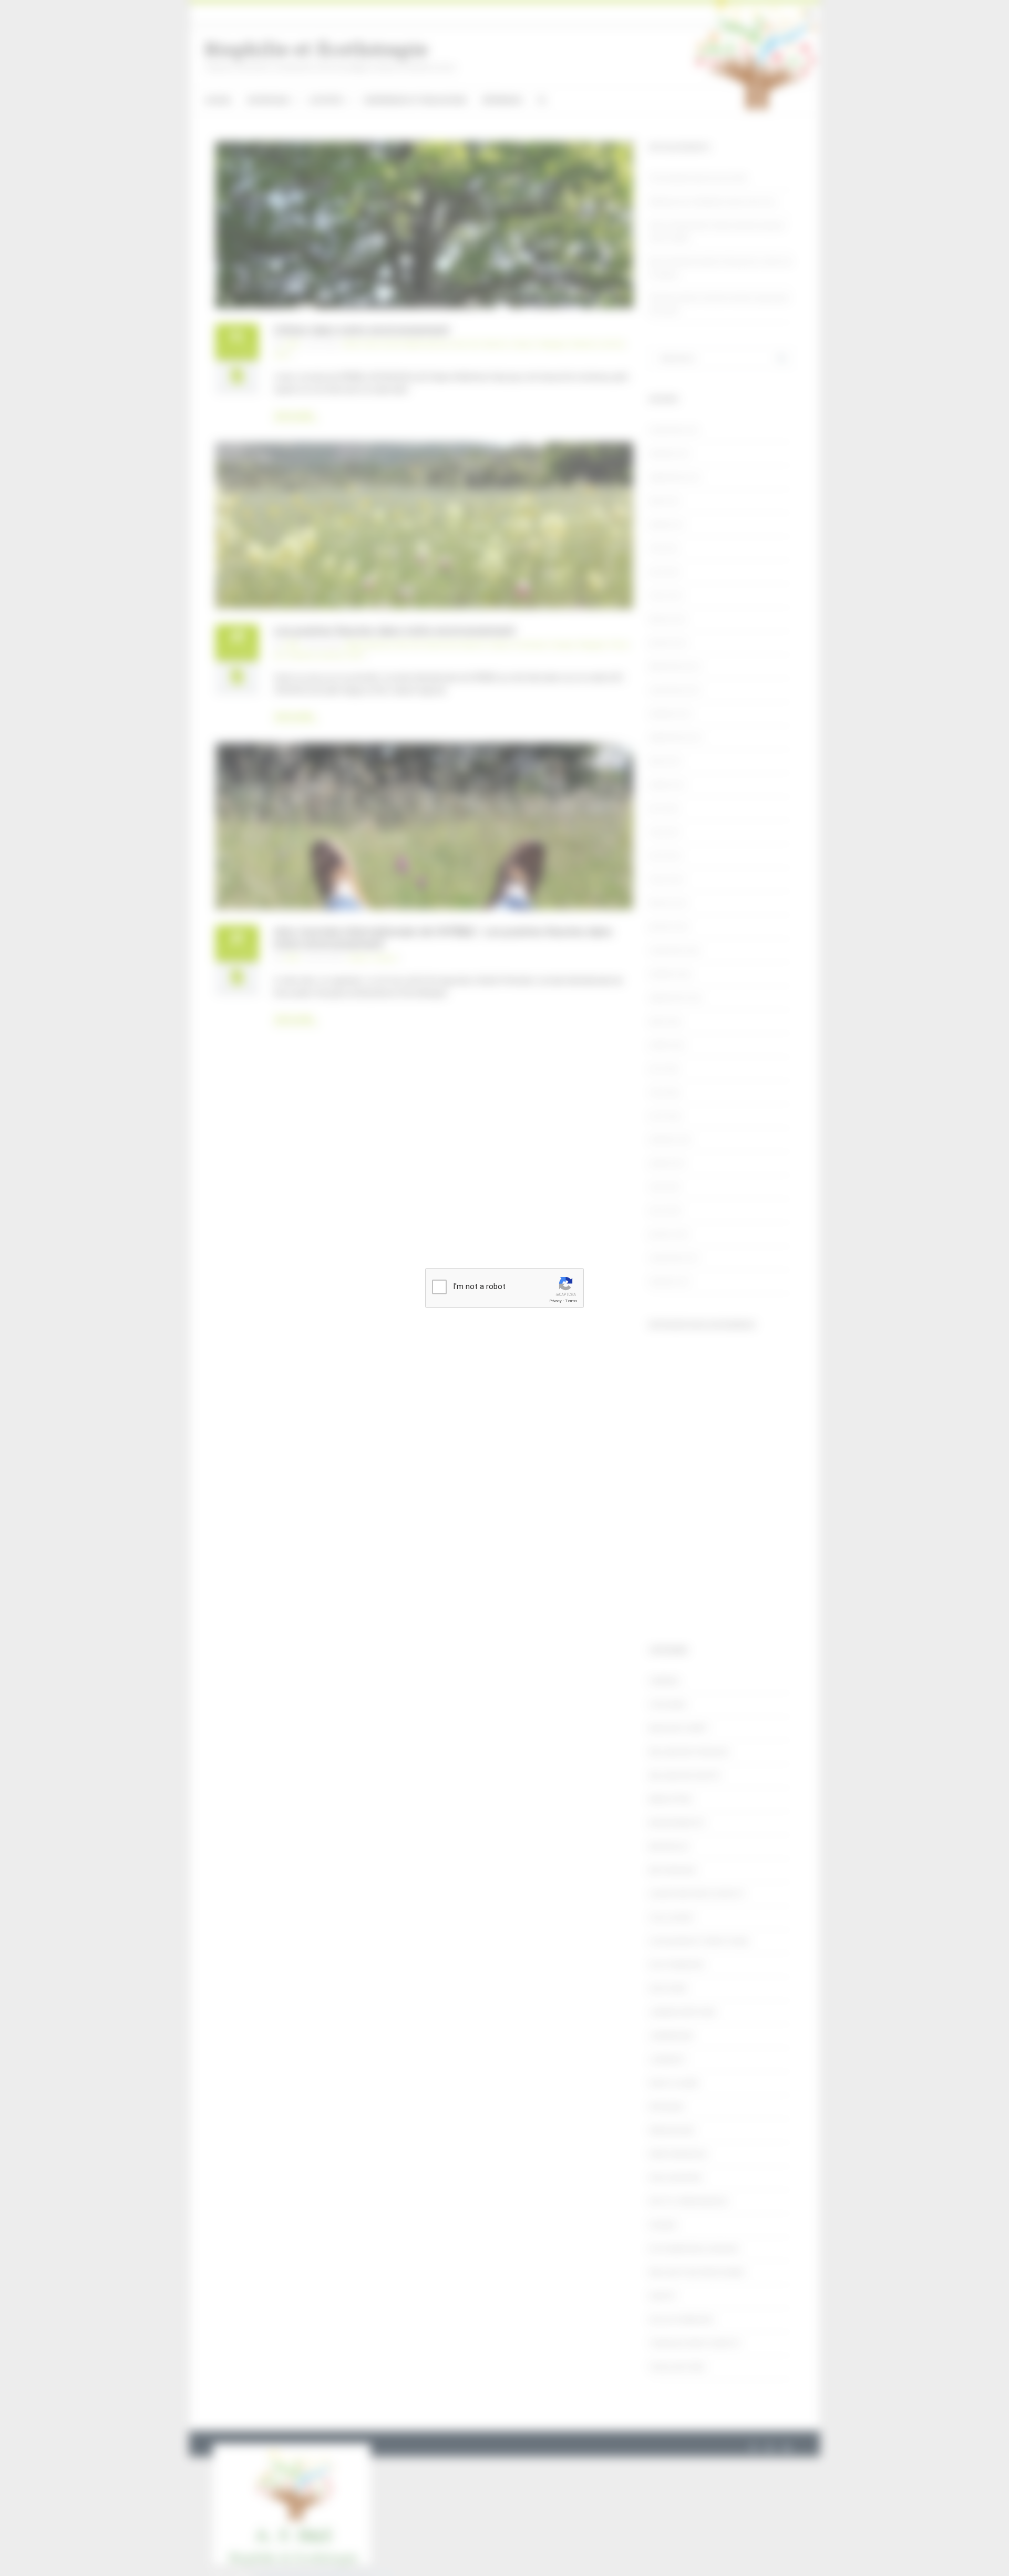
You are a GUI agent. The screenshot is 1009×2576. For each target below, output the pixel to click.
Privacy (555, 1301)
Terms (571, 1301)
